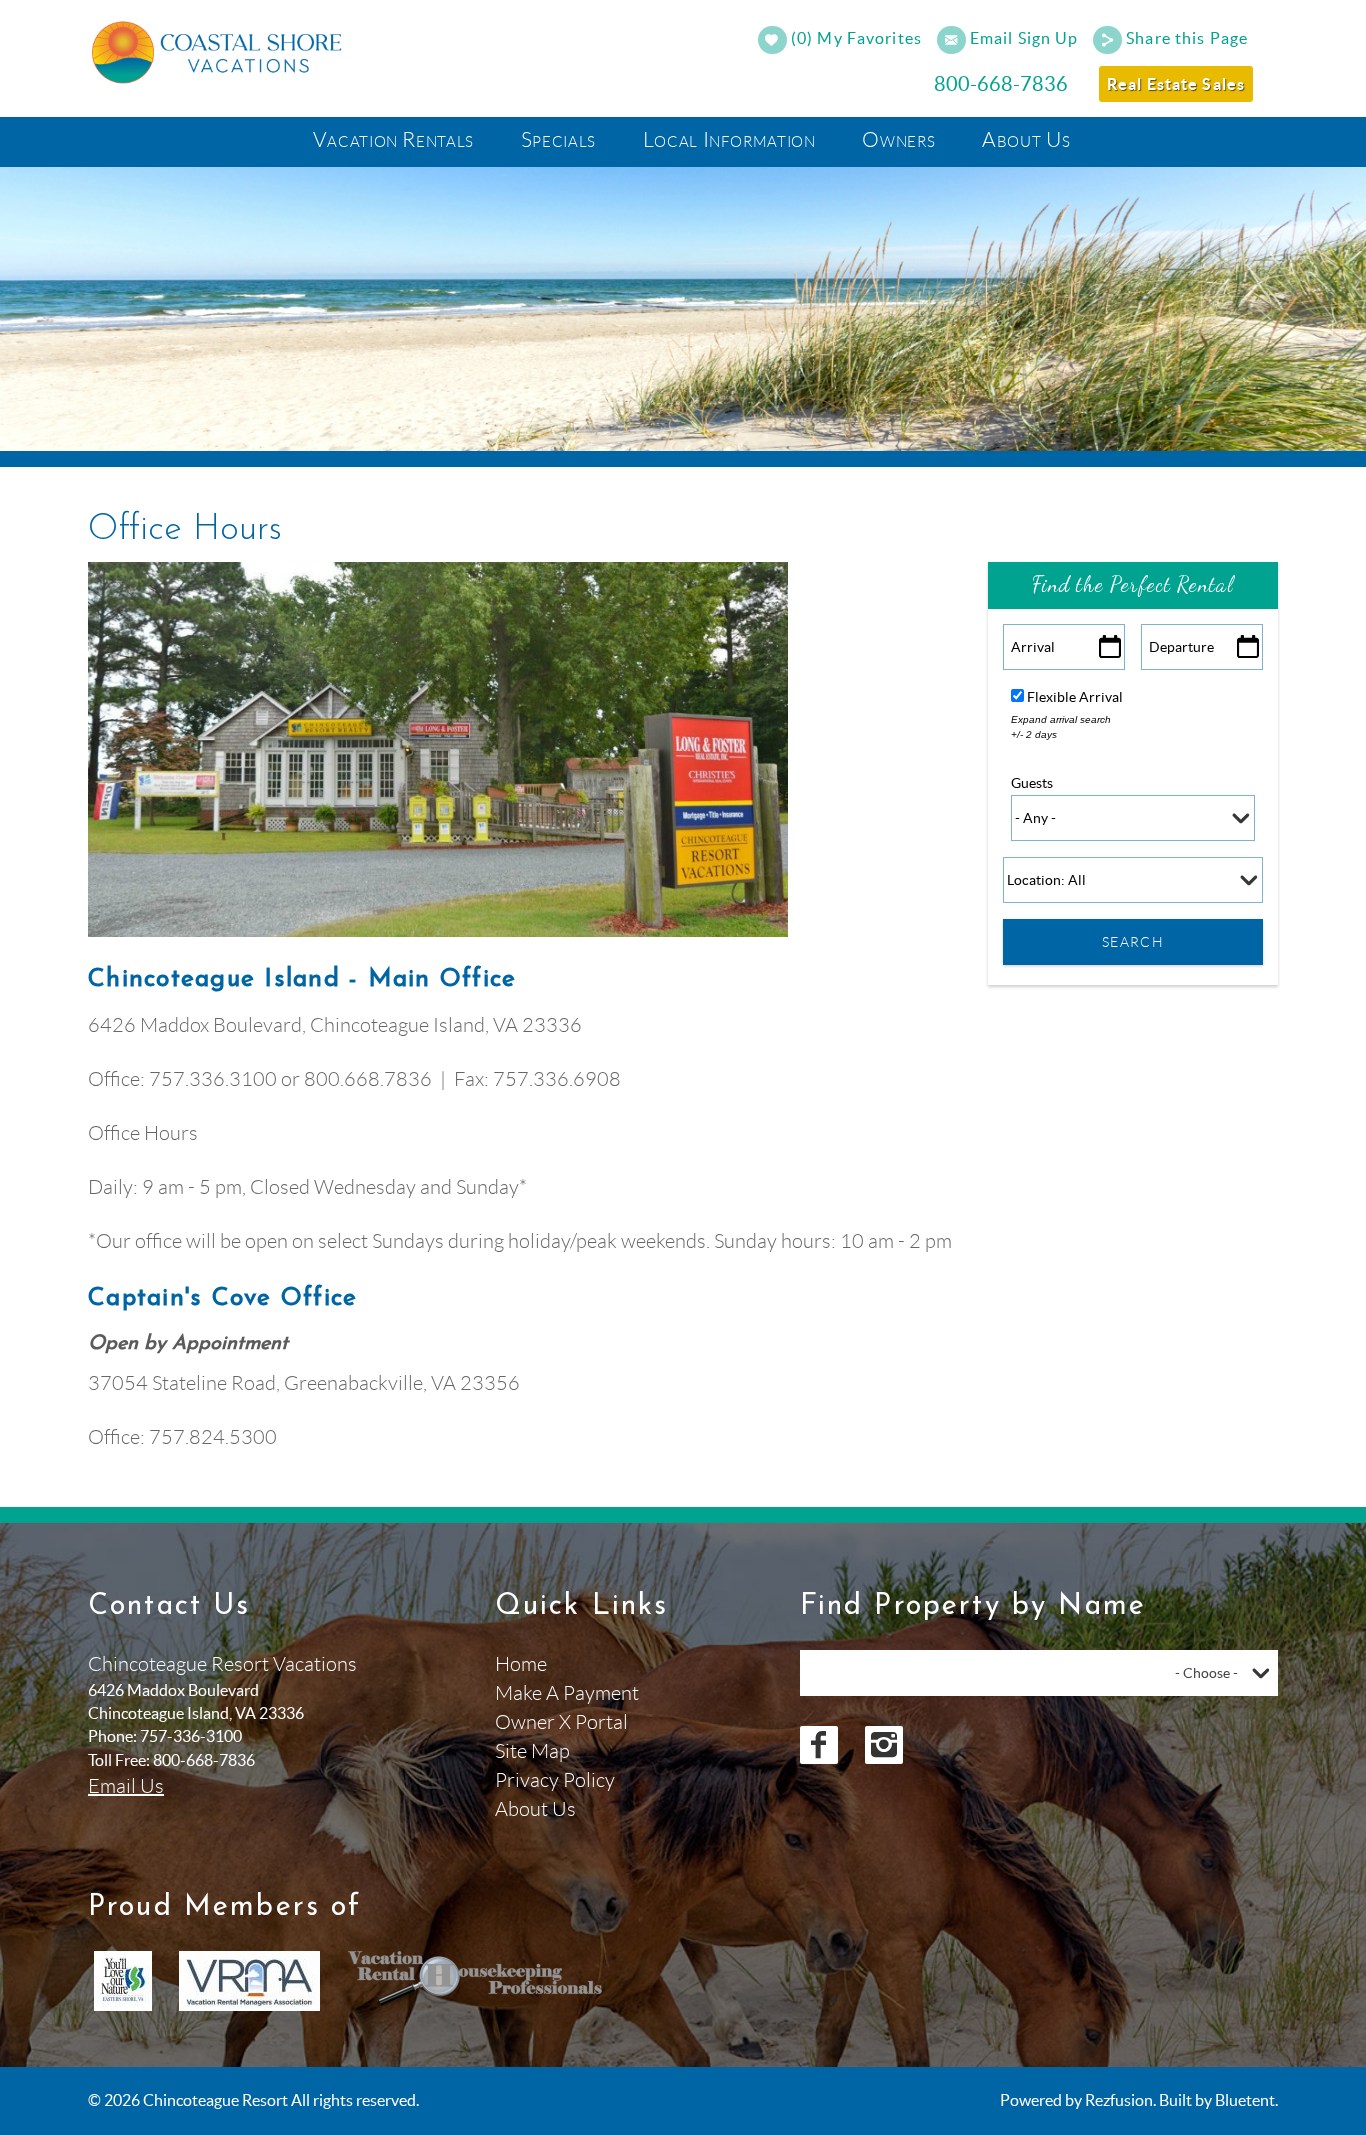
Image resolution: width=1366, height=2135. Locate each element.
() (854, 38)
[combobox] (1039, 1673)
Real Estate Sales (1176, 84)
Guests (1032, 783)
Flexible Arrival (1075, 697)
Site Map (532, 1751)
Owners (898, 139)
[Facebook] (819, 1745)
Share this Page (1187, 38)
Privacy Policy (555, 1780)
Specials (558, 139)
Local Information (729, 139)
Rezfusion (1119, 2100)
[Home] (220, 50)
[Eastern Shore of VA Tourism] (123, 1981)
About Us (1026, 139)
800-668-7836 (1001, 84)
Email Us (126, 1786)
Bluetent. (1246, 2100)
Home (521, 1664)
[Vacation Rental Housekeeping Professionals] (476, 1981)
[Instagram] (884, 1745)
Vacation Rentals (393, 139)
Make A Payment (567, 1693)
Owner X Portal (561, 1722)
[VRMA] (249, 1981)
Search (1133, 942)
